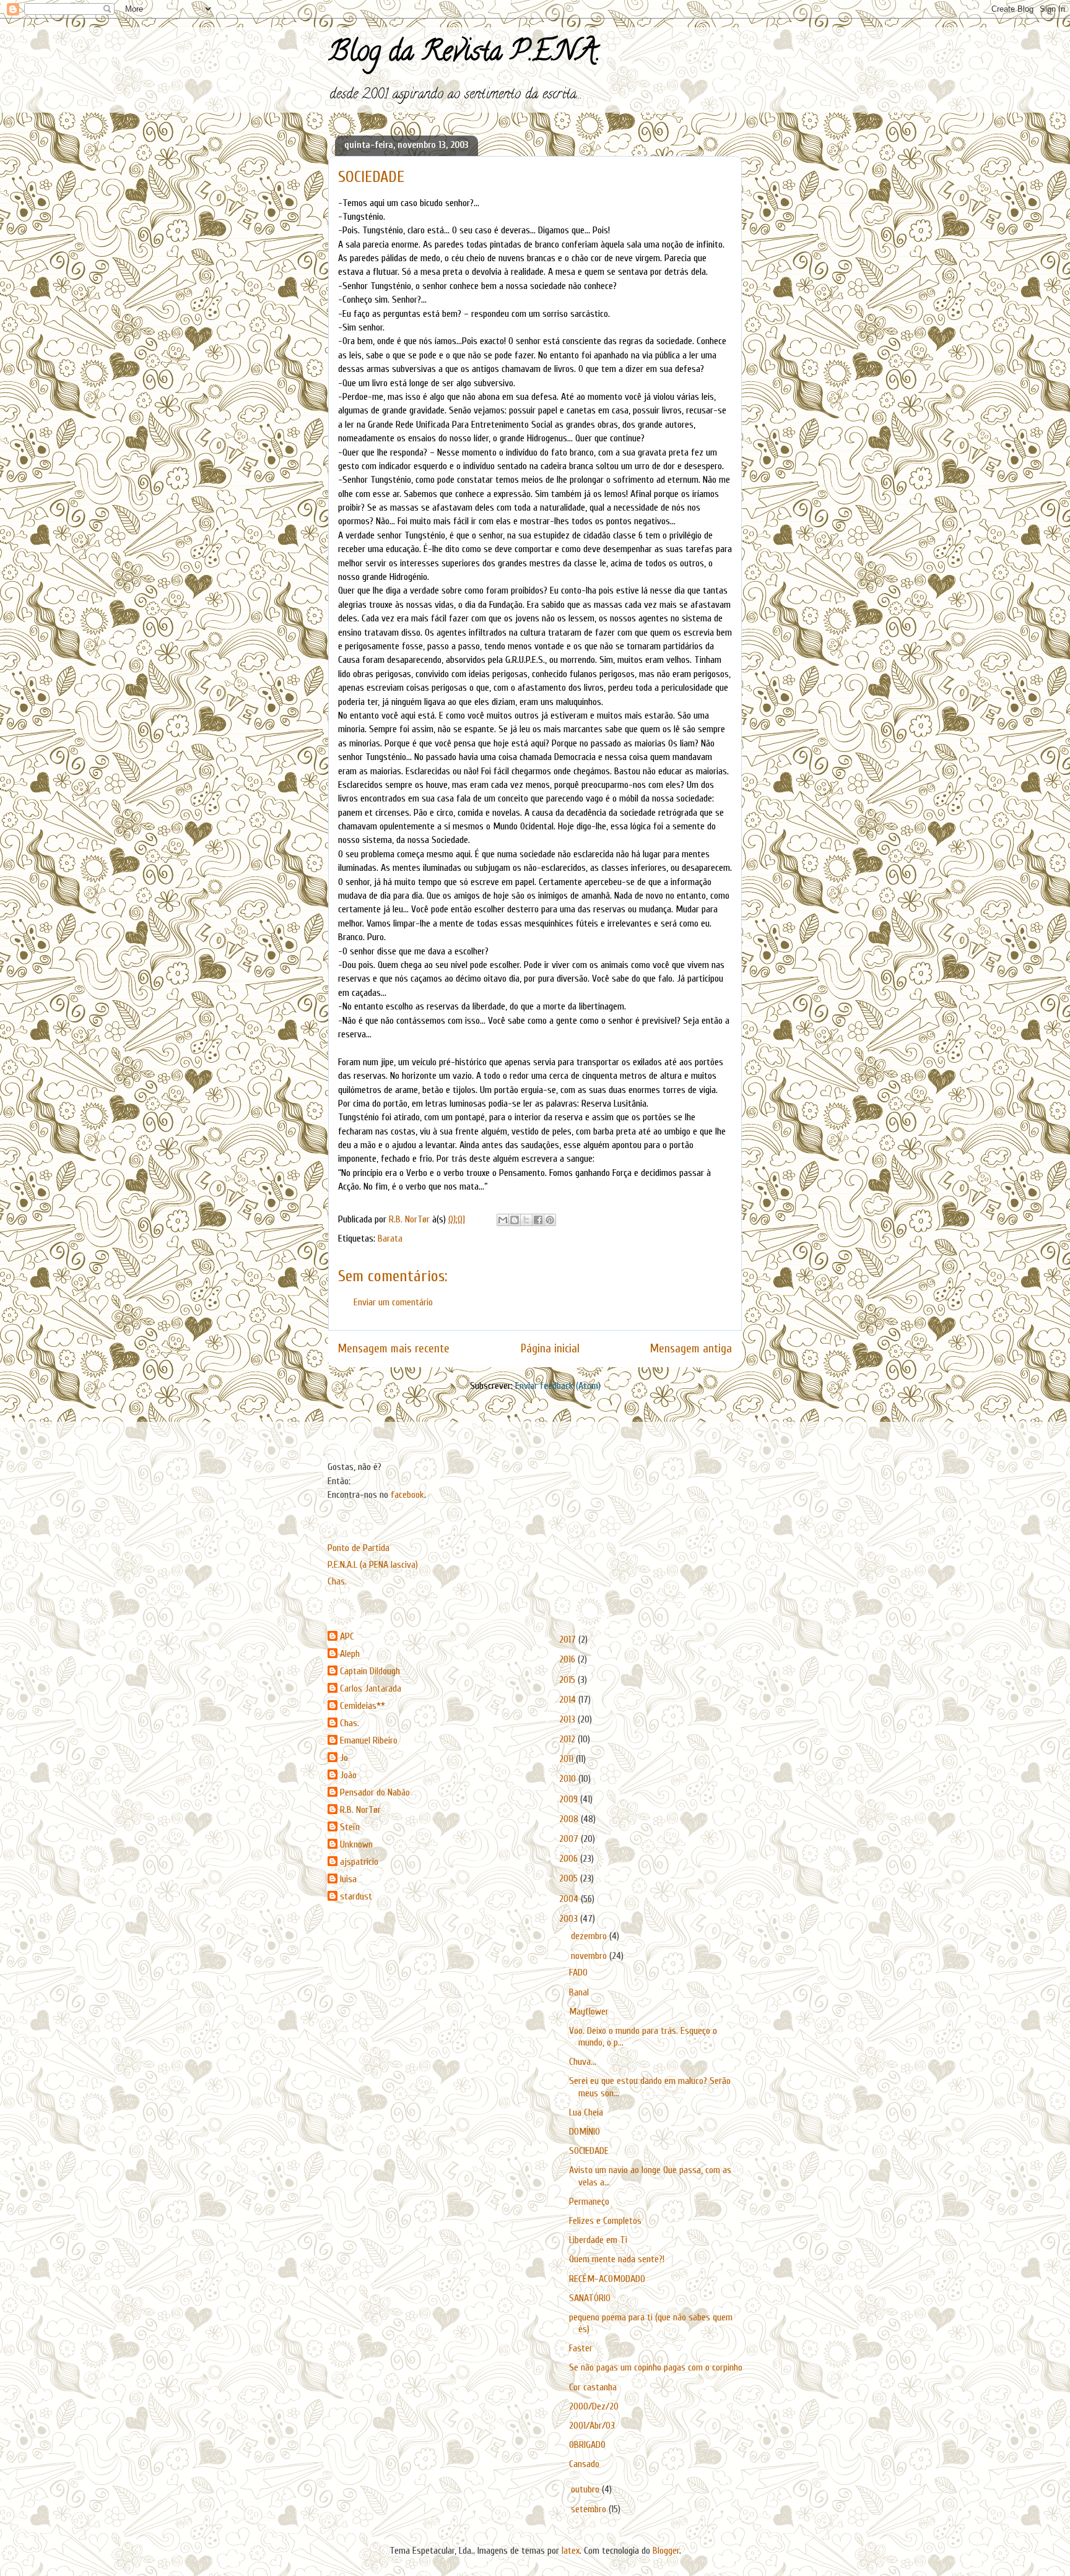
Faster (581, 2348)
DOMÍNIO (585, 2132)
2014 (569, 1700)
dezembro (590, 1936)
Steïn (350, 1827)
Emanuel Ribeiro (369, 1740)
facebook (407, 1495)
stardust (356, 1896)
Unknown (356, 1844)
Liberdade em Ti (598, 2240)
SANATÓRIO (590, 2298)
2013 (568, 1719)
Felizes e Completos (605, 2221)
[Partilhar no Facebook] (538, 1220)
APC (347, 1636)
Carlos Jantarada (371, 1688)
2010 (569, 1779)
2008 (570, 1819)
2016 (568, 1659)
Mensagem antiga (691, 1349)
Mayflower (589, 2012)
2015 (568, 1680)
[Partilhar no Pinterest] (550, 1220)
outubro (586, 2489)
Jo (344, 1758)
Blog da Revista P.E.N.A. (464, 54)
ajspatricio (359, 1862)
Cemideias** (363, 1706)
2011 (568, 1759)
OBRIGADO (587, 2445)
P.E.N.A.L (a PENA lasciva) (373, 1565)
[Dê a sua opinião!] (515, 1220)
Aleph (350, 1654)
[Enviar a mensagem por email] (503, 1220)
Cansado (584, 2464)
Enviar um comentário (393, 1302)
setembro (590, 2509)
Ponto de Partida (359, 1548)
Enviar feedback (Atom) (558, 1386)
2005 (570, 1878)
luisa (348, 1879)
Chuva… (583, 2062)
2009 (570, 1799)
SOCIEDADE (589, 2151)
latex (571, 2551)
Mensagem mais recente (394, 1349)
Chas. (337, 1581)
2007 (570, 1839)
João (348, 1775)
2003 (570, 1919)
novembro (590, 1956)
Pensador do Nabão (375, 1792)
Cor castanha (593, 2387)
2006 (570, 1859)
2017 (569, 1640)
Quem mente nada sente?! (617, 2259)
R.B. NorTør (360, 1810)
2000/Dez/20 (594, 2406)
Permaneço (589, 2202)
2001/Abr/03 (592, 2426)
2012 (568, 1739)
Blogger (666, 2551)
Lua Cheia (586, 2112)
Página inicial (550, 1349)
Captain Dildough (370, 1671)
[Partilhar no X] (526, 1220)
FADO (578, 1973)
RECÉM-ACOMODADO (607, 2279)
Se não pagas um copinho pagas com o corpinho (656, 2367)
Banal (579, 1992)
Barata (390, 1238)
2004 (570, 1899)
